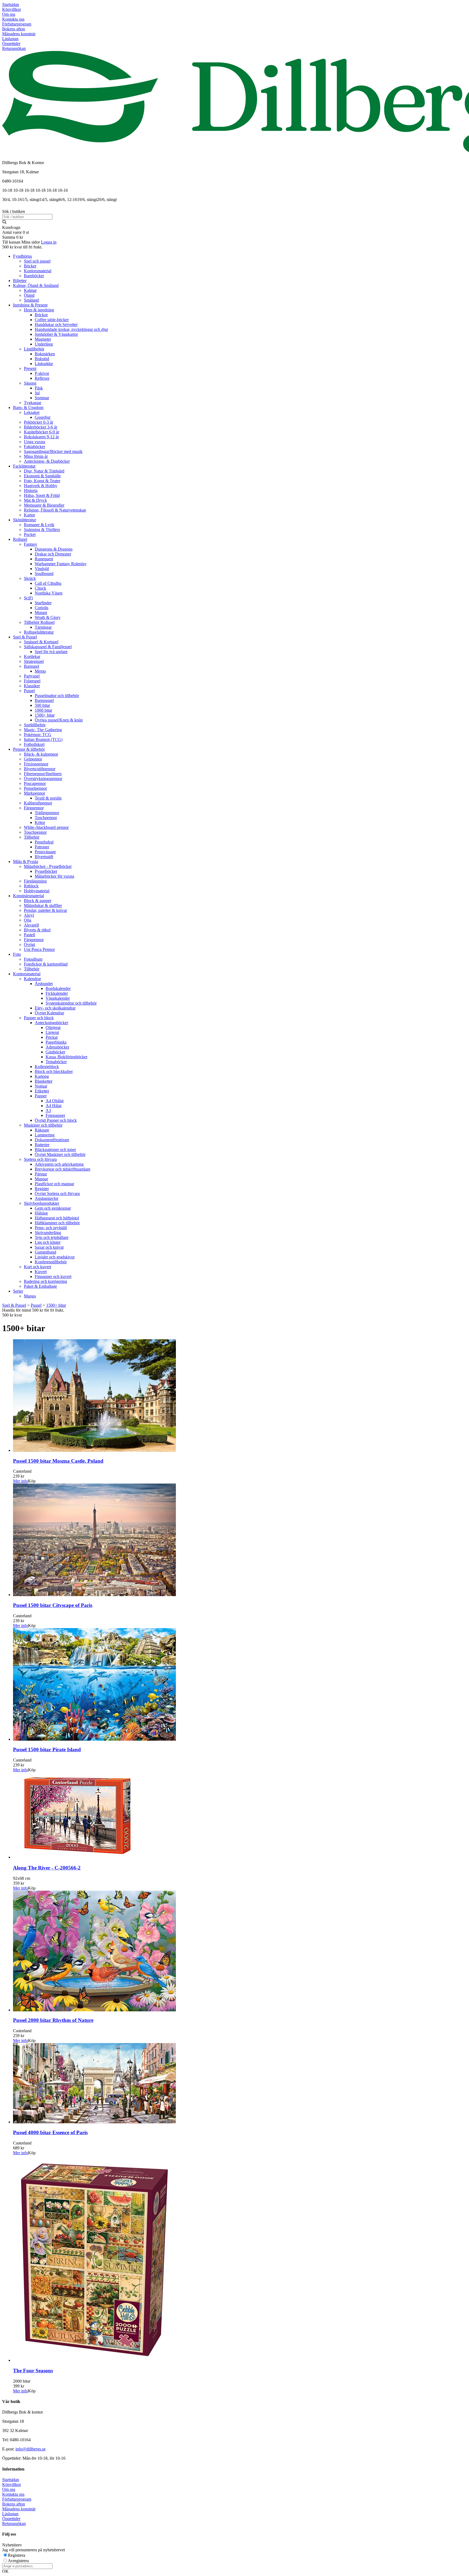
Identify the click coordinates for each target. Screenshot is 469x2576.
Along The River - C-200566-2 (47, 1868)
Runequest (44, 559)
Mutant (41, 613)
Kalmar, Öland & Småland (36, 285)
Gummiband (45, 1252)
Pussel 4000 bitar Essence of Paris (50, 2132)
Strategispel (34, 661)
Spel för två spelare (51, 652)
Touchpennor (35, 832)
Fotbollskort (34, 744)
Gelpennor (33, 759)
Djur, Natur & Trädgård (44, 471)
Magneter (43, 339)
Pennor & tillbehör (29, 749)
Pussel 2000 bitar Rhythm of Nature (53, 2020)
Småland (31, 300)
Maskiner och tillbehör (43, 1125)
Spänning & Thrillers (42, 530)
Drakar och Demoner (53, 554)
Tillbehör (32, 837)
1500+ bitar (45, 715)
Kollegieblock (47, 1067)
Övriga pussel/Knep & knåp (59, 720)
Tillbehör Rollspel (39, 622)
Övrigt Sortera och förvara (57, 1193)
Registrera (17, 2555)
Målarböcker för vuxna (54, 876)
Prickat (52, 1037)
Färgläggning (35, 881)
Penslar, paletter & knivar (45, 910)
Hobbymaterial (37, 891)
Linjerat (52, 1032)
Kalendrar (32, 979)
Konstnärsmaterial (28, 896)
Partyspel (32, 676)
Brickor (41, 315)
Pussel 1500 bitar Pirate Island (47, 1749)
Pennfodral (44, 842)
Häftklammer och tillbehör (57, 1223)
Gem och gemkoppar (53, 1208)
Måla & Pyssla (26, 862)
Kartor (29, 515)
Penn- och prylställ (51, 1228)
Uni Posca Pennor (39, 949)
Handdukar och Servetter (56, 325)
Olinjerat (53, 1027)
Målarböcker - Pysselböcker (48, 866)
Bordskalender (58, 988)
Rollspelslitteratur (39, 632)
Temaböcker (56, 1062)
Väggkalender (58, 998)
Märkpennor (34, 793)
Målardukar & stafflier (43, 905)
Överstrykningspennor (43, 779)
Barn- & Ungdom (28, 408)
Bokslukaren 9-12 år (41, 437)
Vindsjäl (42, 569)
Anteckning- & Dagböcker (47, 461)
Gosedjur (43, 417)
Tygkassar (33, 403)
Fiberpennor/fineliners (43, 774)
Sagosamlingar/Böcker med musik (53, 451)
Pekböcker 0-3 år (39, 422)
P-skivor (42, 373)
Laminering (45, 1135)
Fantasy (31, 544)
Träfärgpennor (47, 813)
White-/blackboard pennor (46, 827)
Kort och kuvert (37, 1267)
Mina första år (36, 456)
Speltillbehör (35, 725)
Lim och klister (48, 1242)
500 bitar (42, 705)
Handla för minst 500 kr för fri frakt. (33, 1313)
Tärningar (43, 627)
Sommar (42, 398)
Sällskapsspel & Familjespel (48, 647)
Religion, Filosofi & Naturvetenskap (55, 510)
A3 (48, 1110)
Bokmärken (45, 354)
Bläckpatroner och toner (55, 1150)
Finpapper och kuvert (53, 1276)
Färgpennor (34, 808)
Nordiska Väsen (49, 593)
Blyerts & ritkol (37, 930)
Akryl (29, 915)
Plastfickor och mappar (54, 1184)
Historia (31, 490)
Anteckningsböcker (51, 1023)
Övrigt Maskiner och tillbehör (60, 1154)
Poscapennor (35, 783)
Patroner (42, 847)
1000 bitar (43, 710)
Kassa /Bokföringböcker (66, 1057)
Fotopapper (55, 1115)
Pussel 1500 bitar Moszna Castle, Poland (58, 1461)
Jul (37, 393)
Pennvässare (45, 852)
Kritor (40, 822)
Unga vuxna (34, 442)
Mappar (41, 1179)
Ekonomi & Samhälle (42, 476)
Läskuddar (44, 364)
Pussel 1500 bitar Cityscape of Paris (53, 1605)
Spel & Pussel (25, 637)
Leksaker (32, 412)
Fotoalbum (33, 959)
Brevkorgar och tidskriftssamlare (63, 1169)
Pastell (29, 935)
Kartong (42, 1076)
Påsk (39, 388)
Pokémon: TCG (38, 735)
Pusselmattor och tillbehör (57, 696)
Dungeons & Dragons (54, 549)
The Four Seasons (33, 2371)
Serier (18, 1291)
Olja (28, 920)
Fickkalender (57, 993)
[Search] (4, 223)
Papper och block (39, 1018)
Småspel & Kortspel (41, 642)
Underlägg (44, 344)
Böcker (30, 266)
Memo (40, 671)
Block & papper (38, 901)
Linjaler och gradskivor (55, 1257)
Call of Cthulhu (48, 583)
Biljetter (20, 281)
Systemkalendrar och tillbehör (71, 1003)
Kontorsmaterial (38, 271)
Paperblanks (56, 1042)
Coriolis (42, 608)
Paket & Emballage (40, 1286)
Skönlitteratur (25, 520)
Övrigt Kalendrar (49, 1013)
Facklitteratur (24, 466)
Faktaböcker (34, 447)
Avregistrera (18, 2561)
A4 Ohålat (55, 1101)
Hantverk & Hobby (41, 486)
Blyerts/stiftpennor (40, 769)
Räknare (42, 1130)
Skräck (30, 578)
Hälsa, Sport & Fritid (42, 495)
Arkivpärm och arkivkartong (59, 1164)
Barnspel (31, 666)
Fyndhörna (22, 256)
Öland (29, 295)
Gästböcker (55, 1052)
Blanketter (44, 1081)
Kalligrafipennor (38, 803)
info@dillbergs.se (31, 2449)
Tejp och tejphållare (52, 1237)
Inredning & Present (30, 305)
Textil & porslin (48, 798)
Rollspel (20, 539)
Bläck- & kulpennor (41, 754)
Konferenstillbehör (51, 1262)
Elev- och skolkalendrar (55, 1008)
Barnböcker (34, 276)
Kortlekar (32, 656)
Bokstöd (42, 359)
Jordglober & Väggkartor (56, 334)
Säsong (30, 383)
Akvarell (31, 925)
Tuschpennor (46, 818)
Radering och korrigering (45, 1281)
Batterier (42, 1145)
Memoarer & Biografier (44, 505)
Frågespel (32, 681)
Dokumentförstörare (52, 1140)
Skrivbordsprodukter (42, 1203)
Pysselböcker (46, 871)
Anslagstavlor (47, 1198)
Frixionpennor (36, 764)
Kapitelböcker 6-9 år (42, 432)
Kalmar (30, 290)
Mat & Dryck (35, 500)
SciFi (28, 598)
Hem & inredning (39, 310)
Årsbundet (44, 984)
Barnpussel (44, 700)
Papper (41, 1096)
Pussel (29, 691)
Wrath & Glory (48, 617)
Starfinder (43, 603)
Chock (40, 588)
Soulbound (44, 573)
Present (30, 368)
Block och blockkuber (54, 1071)
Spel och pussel (37, 261)
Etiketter (42, 1091)
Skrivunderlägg (48, 1233)
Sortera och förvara (40, 1159)
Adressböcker (57, 1047)
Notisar (41, 1086)
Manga (30, 1296)
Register (42, 1189)
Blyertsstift (44, 857)
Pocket (30, 534)
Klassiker (32, 686)
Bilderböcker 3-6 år (41, 427)
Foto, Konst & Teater (42, 481)
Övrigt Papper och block (56, 1120)
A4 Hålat (53, 1106)
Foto (17, 954)
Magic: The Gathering (43, 730)
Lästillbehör (34, 349)
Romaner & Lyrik (39, 525)
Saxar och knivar (49, 1247)
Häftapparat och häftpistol (57, 1218)
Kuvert (41, 1272)
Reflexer (42, 378)
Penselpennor (35, 788)
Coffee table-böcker (52, 320)
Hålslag (41, 1213)
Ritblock (31, 886)
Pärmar (41, 1174)
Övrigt (29, 945)
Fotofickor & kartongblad (46, 964)
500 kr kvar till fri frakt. (22, 247)
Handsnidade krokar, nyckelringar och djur (71, 329)
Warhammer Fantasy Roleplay (61, 564)
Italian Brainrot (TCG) (43, 739)
